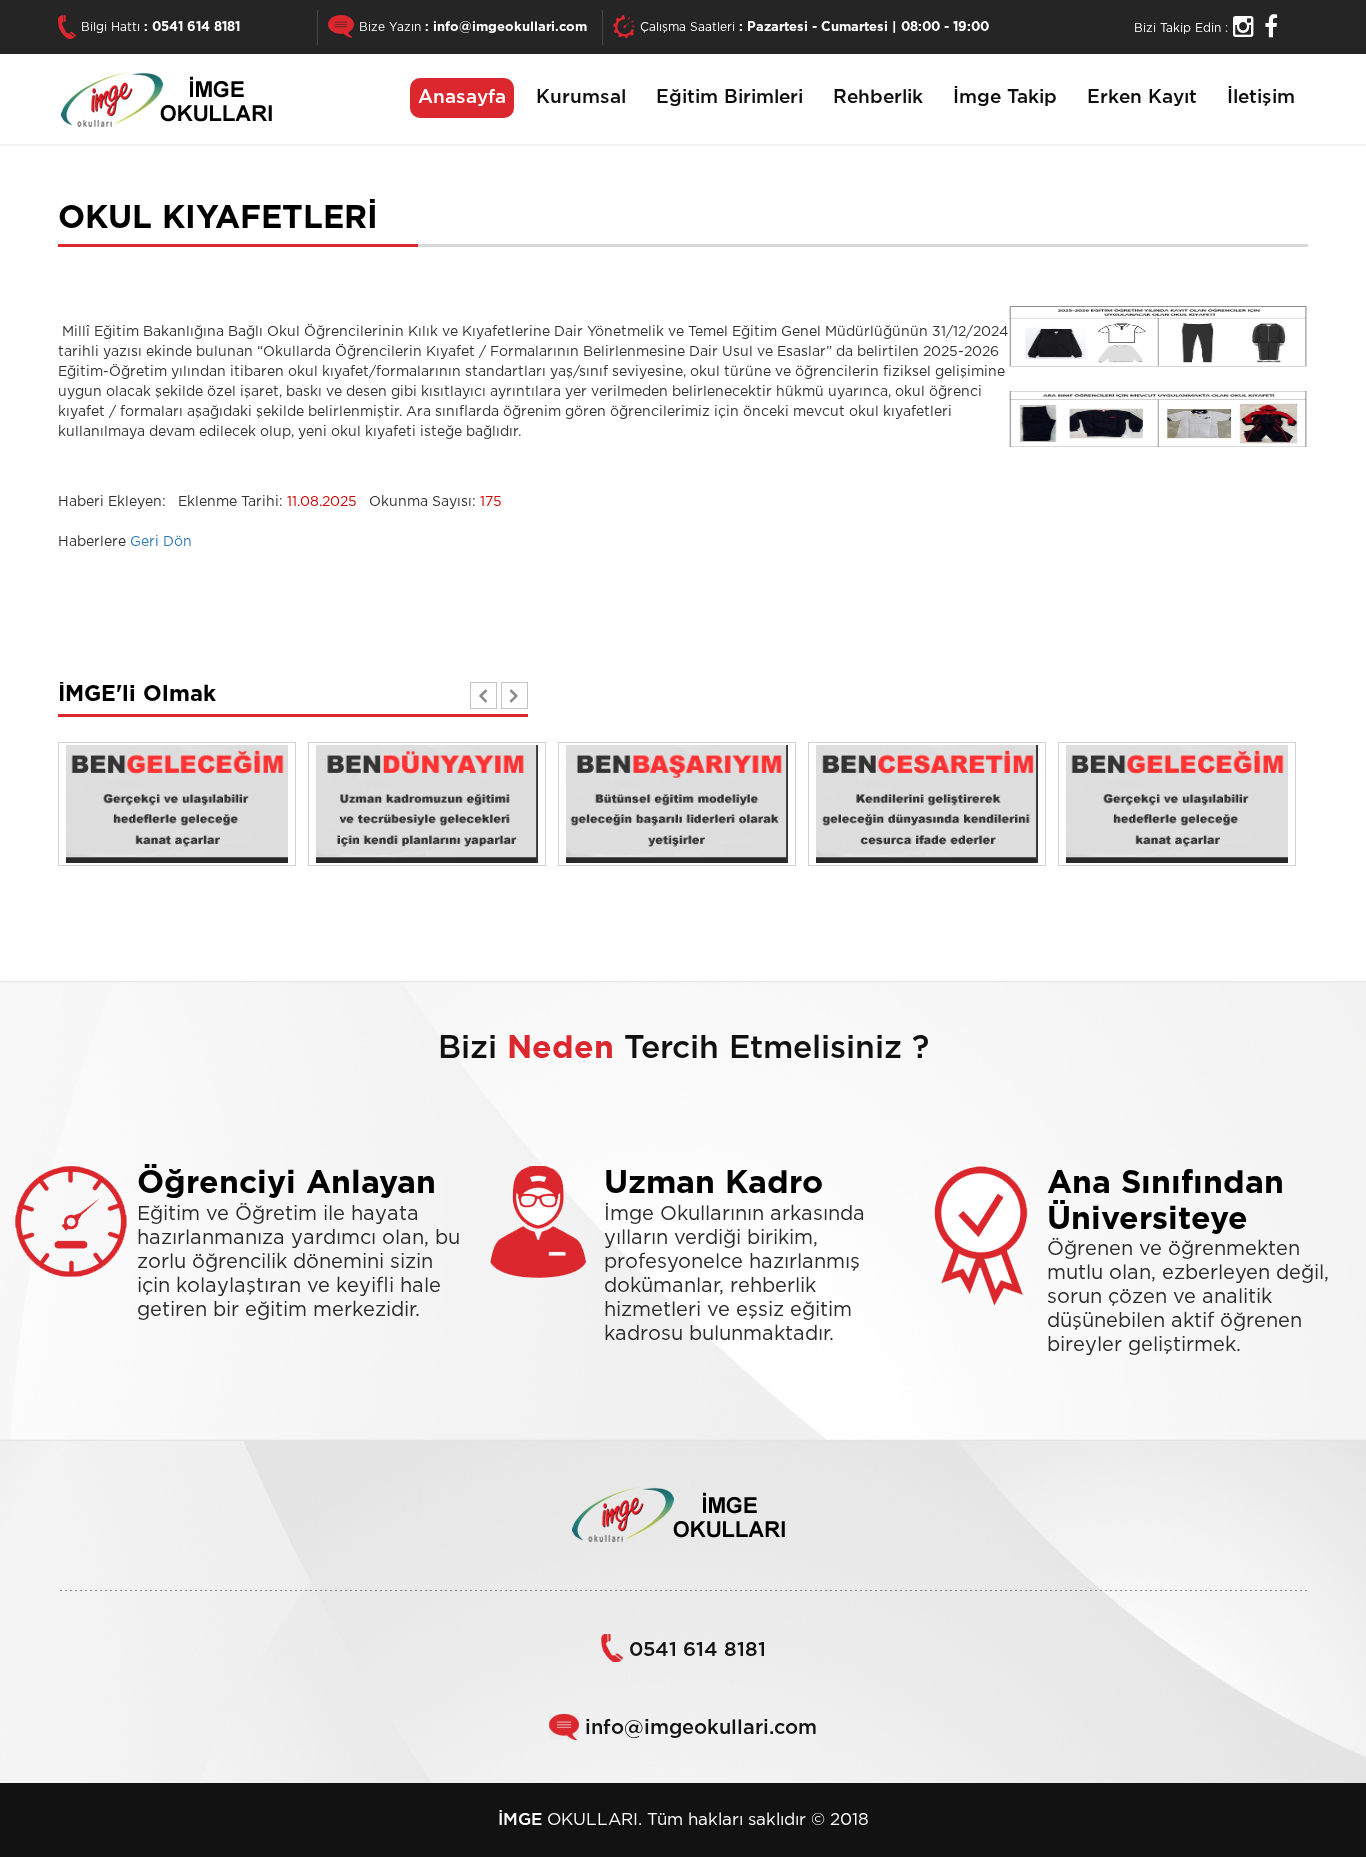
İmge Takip (1005, 97)
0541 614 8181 (196, 27)
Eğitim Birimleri (729, 97)
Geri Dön (161, 542)
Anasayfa (462, 97)
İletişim (1261, 97)
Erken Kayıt (1142, 97)
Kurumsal (581, 97)
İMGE (520, 1819)
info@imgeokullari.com (510, 27)
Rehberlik (878, 97)
